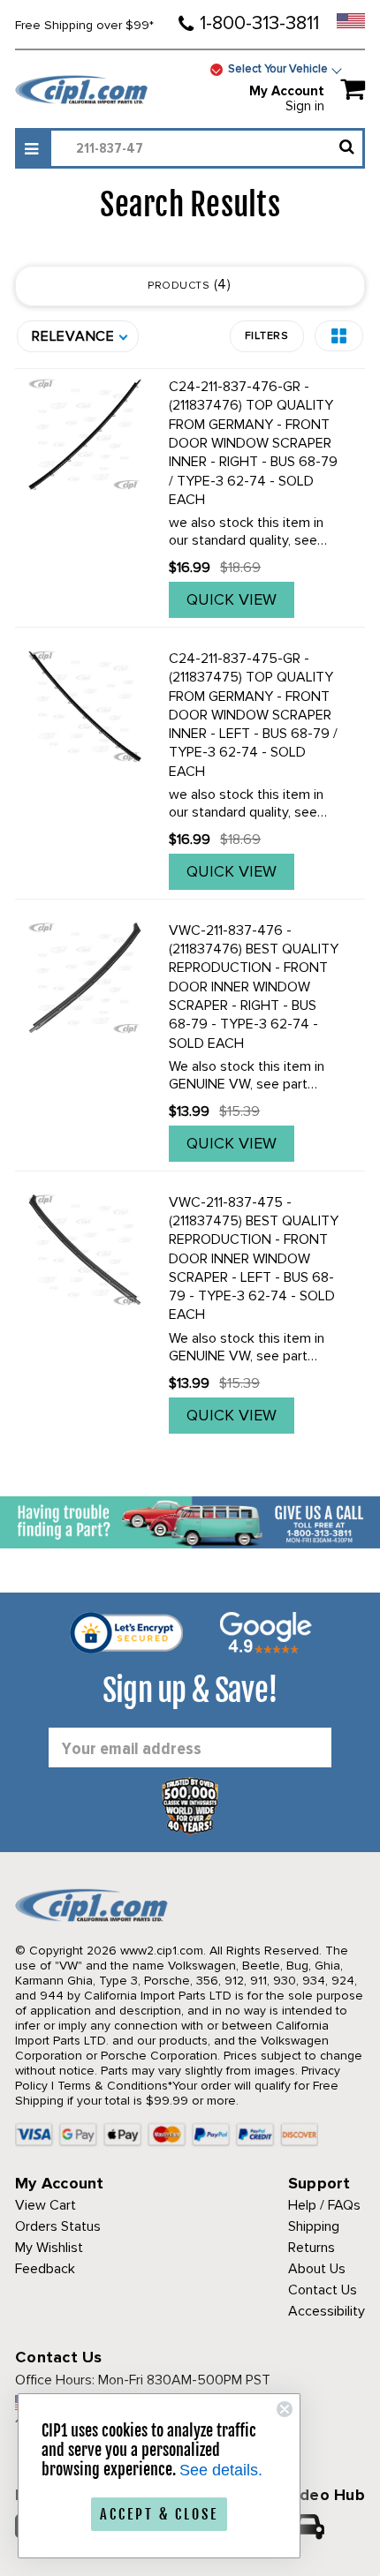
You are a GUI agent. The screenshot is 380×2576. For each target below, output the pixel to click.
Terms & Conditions (113, 2086)
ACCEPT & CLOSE (159, 2514)
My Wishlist (49, 2248)
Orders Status (58, 2226)
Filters (267, 336)
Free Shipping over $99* (84, 25)
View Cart (46, 2205)
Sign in (305, 106)
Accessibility (327, 2311)
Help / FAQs (324, 2205)
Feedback (45, 2269)
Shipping (314, 2226)
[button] (339, 336)
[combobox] (207, 148)
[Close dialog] (285, 2409)
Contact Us (323, 2290)
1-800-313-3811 (259, 23)
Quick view (232, 599)
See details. (221, 2470)
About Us (317, 2269)
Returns (312, 2248)
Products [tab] (187, 284)
